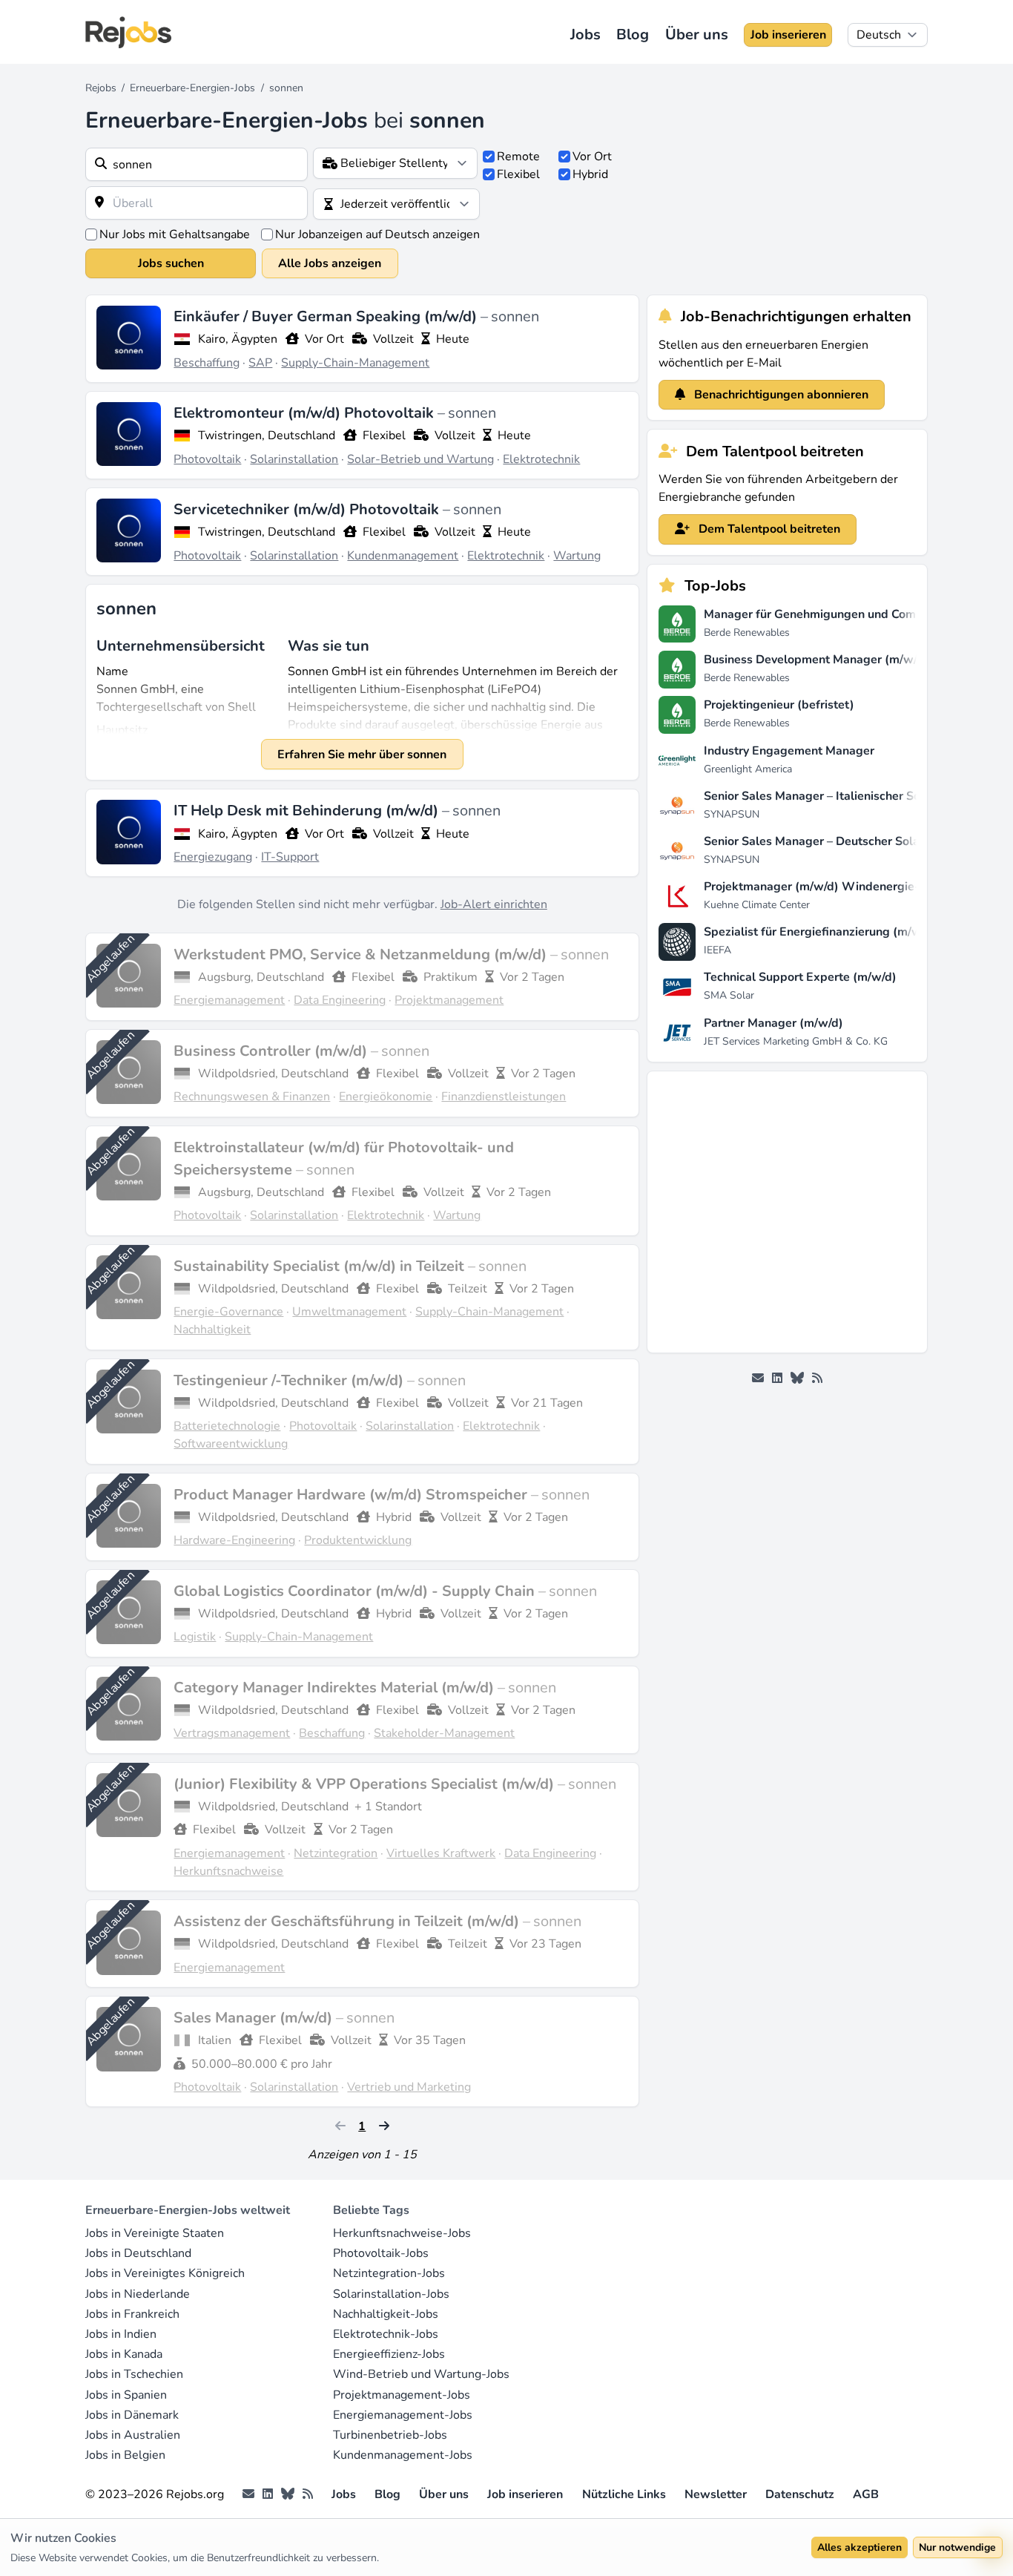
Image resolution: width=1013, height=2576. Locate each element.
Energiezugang (213, 857)
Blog (633, 34)
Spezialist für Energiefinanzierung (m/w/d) (820, 932)
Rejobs (101, 88)
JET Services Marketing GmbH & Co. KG (796, 1041)
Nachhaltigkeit (212, 1330)
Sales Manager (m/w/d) (255, 2018)
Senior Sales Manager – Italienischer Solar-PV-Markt (848, 796)
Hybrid (590, 174)
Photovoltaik (207, 459)
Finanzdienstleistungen (504, 1097)
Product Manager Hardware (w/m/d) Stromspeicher (352, 1495)
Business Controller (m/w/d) (272, 1051)
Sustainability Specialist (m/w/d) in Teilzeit (321, 1266)
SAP (260, 363)
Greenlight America (748, 769)
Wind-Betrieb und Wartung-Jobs (421, 2374)
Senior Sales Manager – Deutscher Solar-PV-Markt (843, 841)
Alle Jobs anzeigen (330, 263)
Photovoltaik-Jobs (381, 2253)
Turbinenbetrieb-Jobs (390, 2435)
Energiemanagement (229, 1000)
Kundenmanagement (403, 556)
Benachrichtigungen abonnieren (780, 395)
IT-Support (290, 857)
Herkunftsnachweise (228, 1871)
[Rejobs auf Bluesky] (797, 1379)
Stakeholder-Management (444, 1733)
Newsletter (716, 2494)
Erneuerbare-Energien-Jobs (192, 88)
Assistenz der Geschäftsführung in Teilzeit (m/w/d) (348, 1921)
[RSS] (817, 1379)
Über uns (697, 34)
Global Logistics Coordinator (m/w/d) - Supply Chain (356, 1591)
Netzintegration (336, 1853)
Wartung (577, 556)
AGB (866, 2494)
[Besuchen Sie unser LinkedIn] (777, 1379)
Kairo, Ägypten (238, 339)
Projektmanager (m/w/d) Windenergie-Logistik (834, 887)
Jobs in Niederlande (138, 2294)
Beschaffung (207, 363)
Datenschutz (800, 2494)
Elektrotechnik (541, 459)
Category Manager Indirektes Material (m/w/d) (336, 1688)
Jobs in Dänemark (132, 2415)
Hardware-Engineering (234, 1540)
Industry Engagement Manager (789, 751)
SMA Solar (729, 995)
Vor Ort (592, 157)
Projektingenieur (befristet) (779, 705)
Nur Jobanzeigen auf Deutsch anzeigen (377, 234)
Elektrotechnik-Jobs (386, 2334)
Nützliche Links (624, 2494)
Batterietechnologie (227, 1426)
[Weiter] (384, 2126)
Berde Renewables (747, 632)
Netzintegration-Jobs (389, 2273)
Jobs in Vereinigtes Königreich (165, 2273)
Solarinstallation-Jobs (391, 2294)
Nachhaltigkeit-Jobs (386, 2314)
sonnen (515, 316)
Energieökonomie (386, 1097)
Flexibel (518, 174)
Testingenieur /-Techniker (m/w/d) (290, 1380)
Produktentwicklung (358, 1540)
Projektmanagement (449, 1000)
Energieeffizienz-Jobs (389, 2354)
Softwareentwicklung (231, 1444)
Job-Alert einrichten (494, 904)
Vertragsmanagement (232, 1733)
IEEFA (717, 950)
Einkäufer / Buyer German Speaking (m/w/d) (327, 316)
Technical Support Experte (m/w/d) (800, 977)
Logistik (195, 1637)
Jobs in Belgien (125, 2455)
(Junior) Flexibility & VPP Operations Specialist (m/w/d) (366, 1784)
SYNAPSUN (732, 814)
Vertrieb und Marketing (409, 2087)
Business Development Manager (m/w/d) (816, 660)
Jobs (585, 34)
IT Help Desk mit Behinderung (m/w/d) (308, 811)
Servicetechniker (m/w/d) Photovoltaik (308, 509)
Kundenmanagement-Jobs (403, 2455)
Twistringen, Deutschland (267, 436)
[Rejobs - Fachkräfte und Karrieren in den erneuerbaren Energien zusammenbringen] (128, 32)
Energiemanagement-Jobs (403, 2415)
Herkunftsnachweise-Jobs (402, 2233)
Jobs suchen (171, 263)
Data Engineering (340, 1000)
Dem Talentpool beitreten (768, 529)
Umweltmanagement (349, 1312)
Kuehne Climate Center (757, 905)
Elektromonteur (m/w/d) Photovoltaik (306, 413)
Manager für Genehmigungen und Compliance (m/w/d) (853, 614)
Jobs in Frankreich (132, 2314)
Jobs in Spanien (126, 2395)
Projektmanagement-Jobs (402, 2395)
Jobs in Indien (121, 2334)
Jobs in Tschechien (134, 2374)
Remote (518, 157)
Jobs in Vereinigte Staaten (155, 2233)
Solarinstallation (294, 459)
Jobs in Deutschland (138, 2253)
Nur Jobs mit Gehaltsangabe (175, 234)
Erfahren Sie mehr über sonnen (362, 755)
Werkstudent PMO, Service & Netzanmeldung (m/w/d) (362, 954)
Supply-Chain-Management (355, 363)
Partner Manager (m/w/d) (773, 1023)
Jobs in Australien (133, 2435)
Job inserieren (788, 35)
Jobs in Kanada (124, 2354)
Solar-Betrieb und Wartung (420, 459)
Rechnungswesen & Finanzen (252, 1097)
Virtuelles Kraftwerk (441, 1853)
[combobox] (197, 164)
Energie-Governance (228, 1312)
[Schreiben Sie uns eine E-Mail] (758, 1379)
